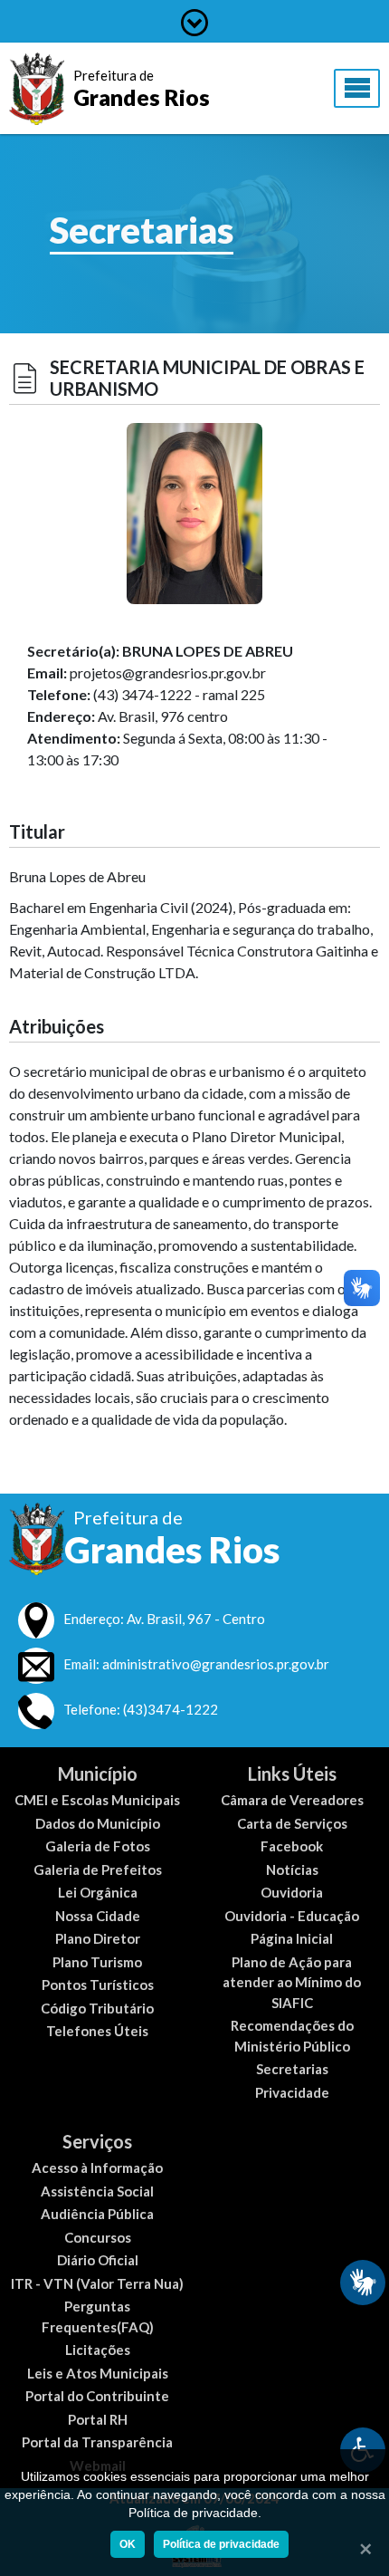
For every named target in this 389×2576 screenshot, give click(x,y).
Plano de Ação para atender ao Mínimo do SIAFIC (292, 1982)
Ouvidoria (292, 1892)
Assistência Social (97, 2191)
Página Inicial (292, 1938)
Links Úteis (292, 1773)
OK (128, 2544)
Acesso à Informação (97, 2167)
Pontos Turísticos (98, 1985)
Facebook (292, 1846)
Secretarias (292, 2069)
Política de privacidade (221, 2544)
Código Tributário (97, 2008)
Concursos (98, 2237)
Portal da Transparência (97, 2442)
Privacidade (292, 2092)
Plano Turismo (97, 1962)
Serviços (97, 2141)
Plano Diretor (98, 1938)
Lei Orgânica (98, 1892)
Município (98, 1773)
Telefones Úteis (97, 2031)
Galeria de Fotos (98, 1846)
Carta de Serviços (292, 1823)
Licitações (98, 2350)
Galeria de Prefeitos (98, 1870)
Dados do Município (98, 1823)
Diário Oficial (98, 2260)
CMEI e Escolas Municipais (97, 1800)
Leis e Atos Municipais (98, 2373)
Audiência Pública (97, 2214)
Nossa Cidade (98, 1916)
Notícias (292, 1870)
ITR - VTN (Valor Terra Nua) (97, 2283)
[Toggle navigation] (357, 89)
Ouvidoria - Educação (292, 1916)
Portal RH (98, 2419)
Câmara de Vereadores (292, 1800)
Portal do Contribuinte (97, 2396)
